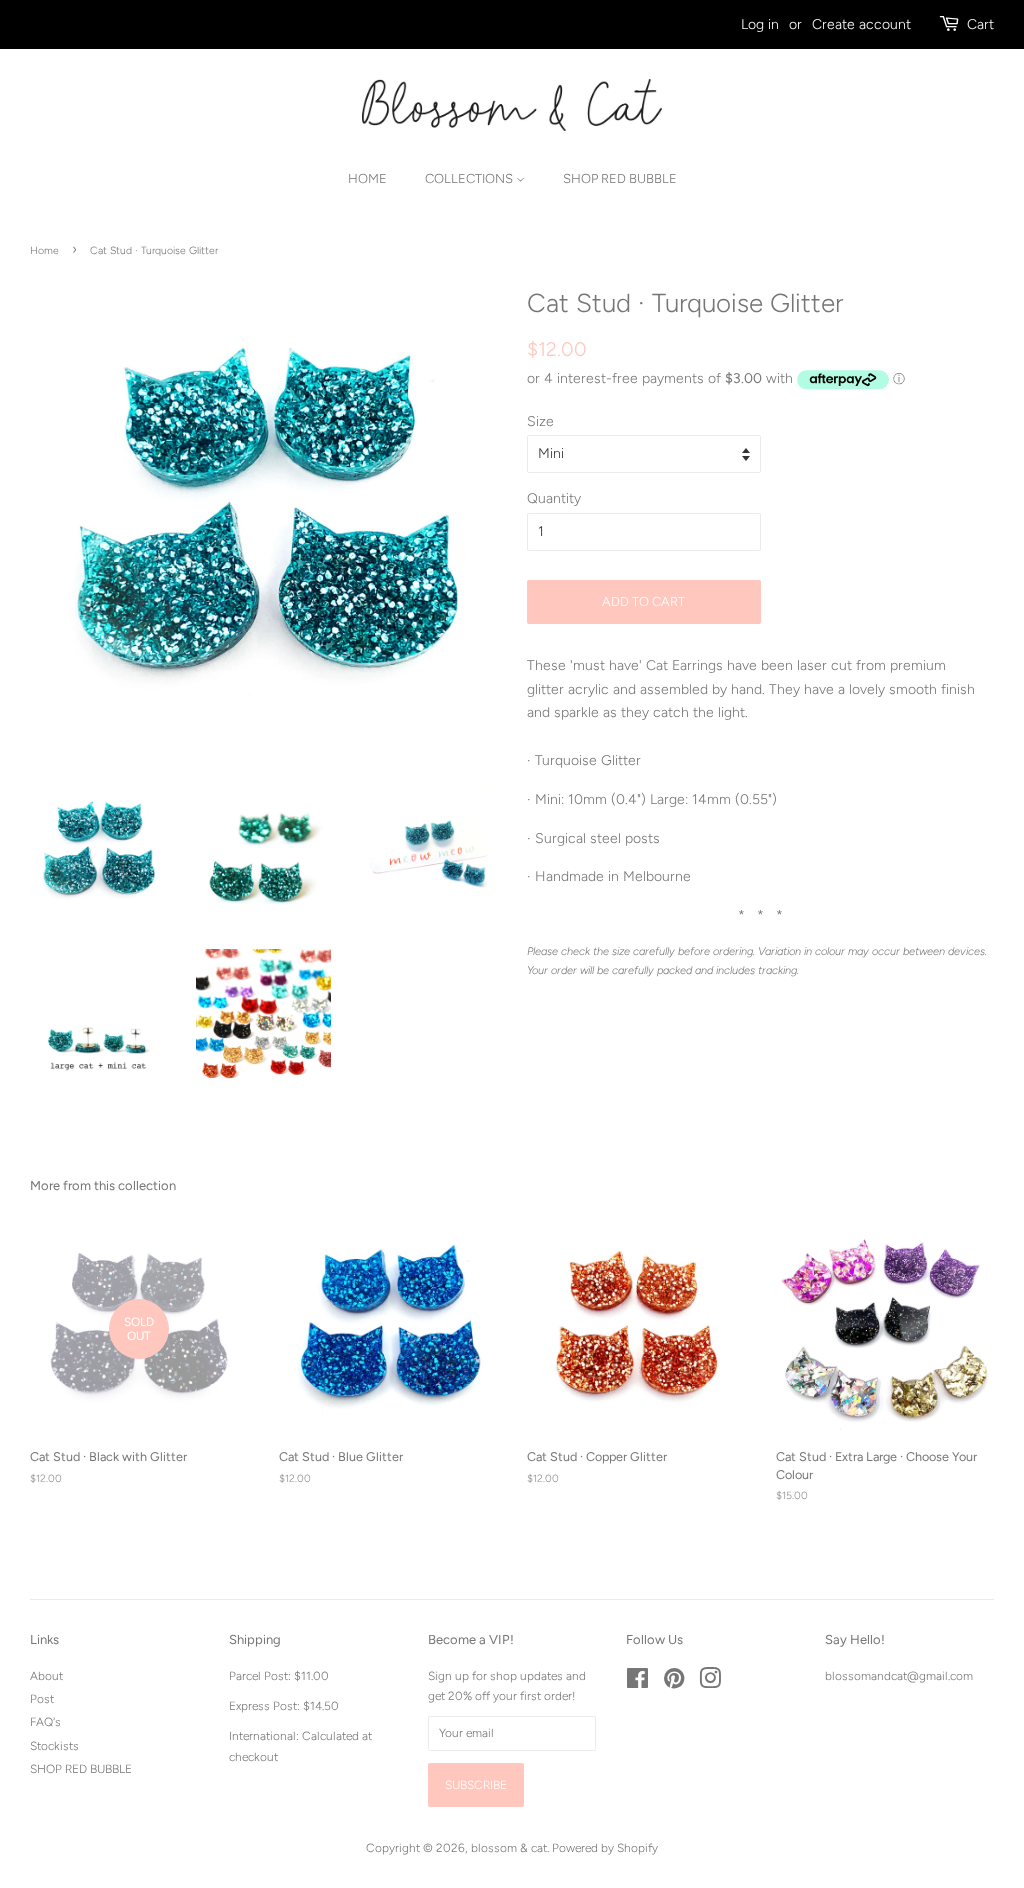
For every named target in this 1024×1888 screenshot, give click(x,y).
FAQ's (45, 1722)
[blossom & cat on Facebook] (637, 1683)
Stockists (54, 1746)
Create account (861, 24)
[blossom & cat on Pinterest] (674, 1683)
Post (42, 1699)
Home (367, 178)
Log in (760, 24)
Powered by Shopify (605, 1848)
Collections (470, 178)
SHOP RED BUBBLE (81, 1769)
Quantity (554, 498)
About (46, 1676)
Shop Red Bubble (620, 178)
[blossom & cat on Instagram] (710, 1683)
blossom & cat (509, 1848)
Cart (980, 24)
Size (540, 421)
